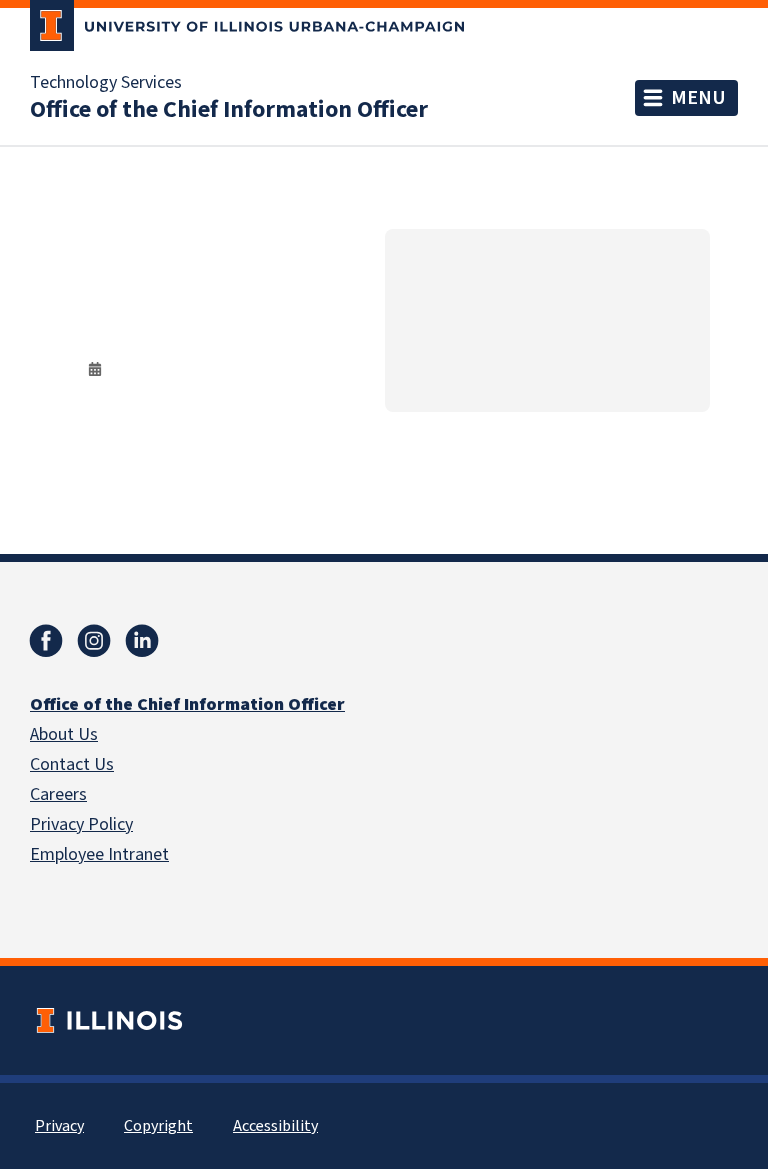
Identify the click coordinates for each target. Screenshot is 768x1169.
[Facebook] (46, 641)
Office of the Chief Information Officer (229, 110)
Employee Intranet (99, 854)
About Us (64, 734)
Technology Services (106, 83)
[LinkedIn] (142, 641)
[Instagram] (94, 641)
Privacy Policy (81, 824)
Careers (58, 794)
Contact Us (72, 764)
